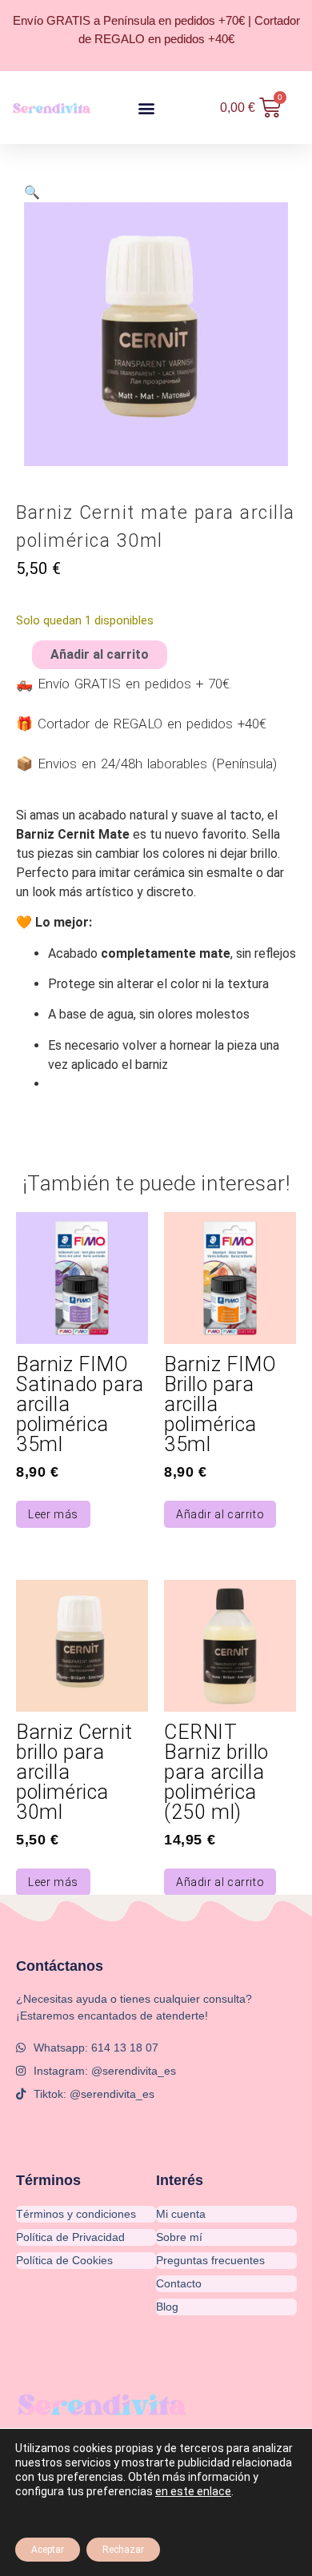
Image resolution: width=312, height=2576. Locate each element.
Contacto (179, 2283)
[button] (147, 108)
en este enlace (193, 2491)
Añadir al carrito (100, 655)
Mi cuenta (181, 2214)
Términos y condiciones (76, 2214)
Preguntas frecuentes (210, 2260)
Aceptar (48, 2550)
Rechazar (123, 2550)
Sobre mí (179, 2237)
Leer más (53, 1514)
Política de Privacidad (70, 2237)
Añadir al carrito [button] (220, 1514)
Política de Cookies (64, 2260)
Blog (167, 2307)
